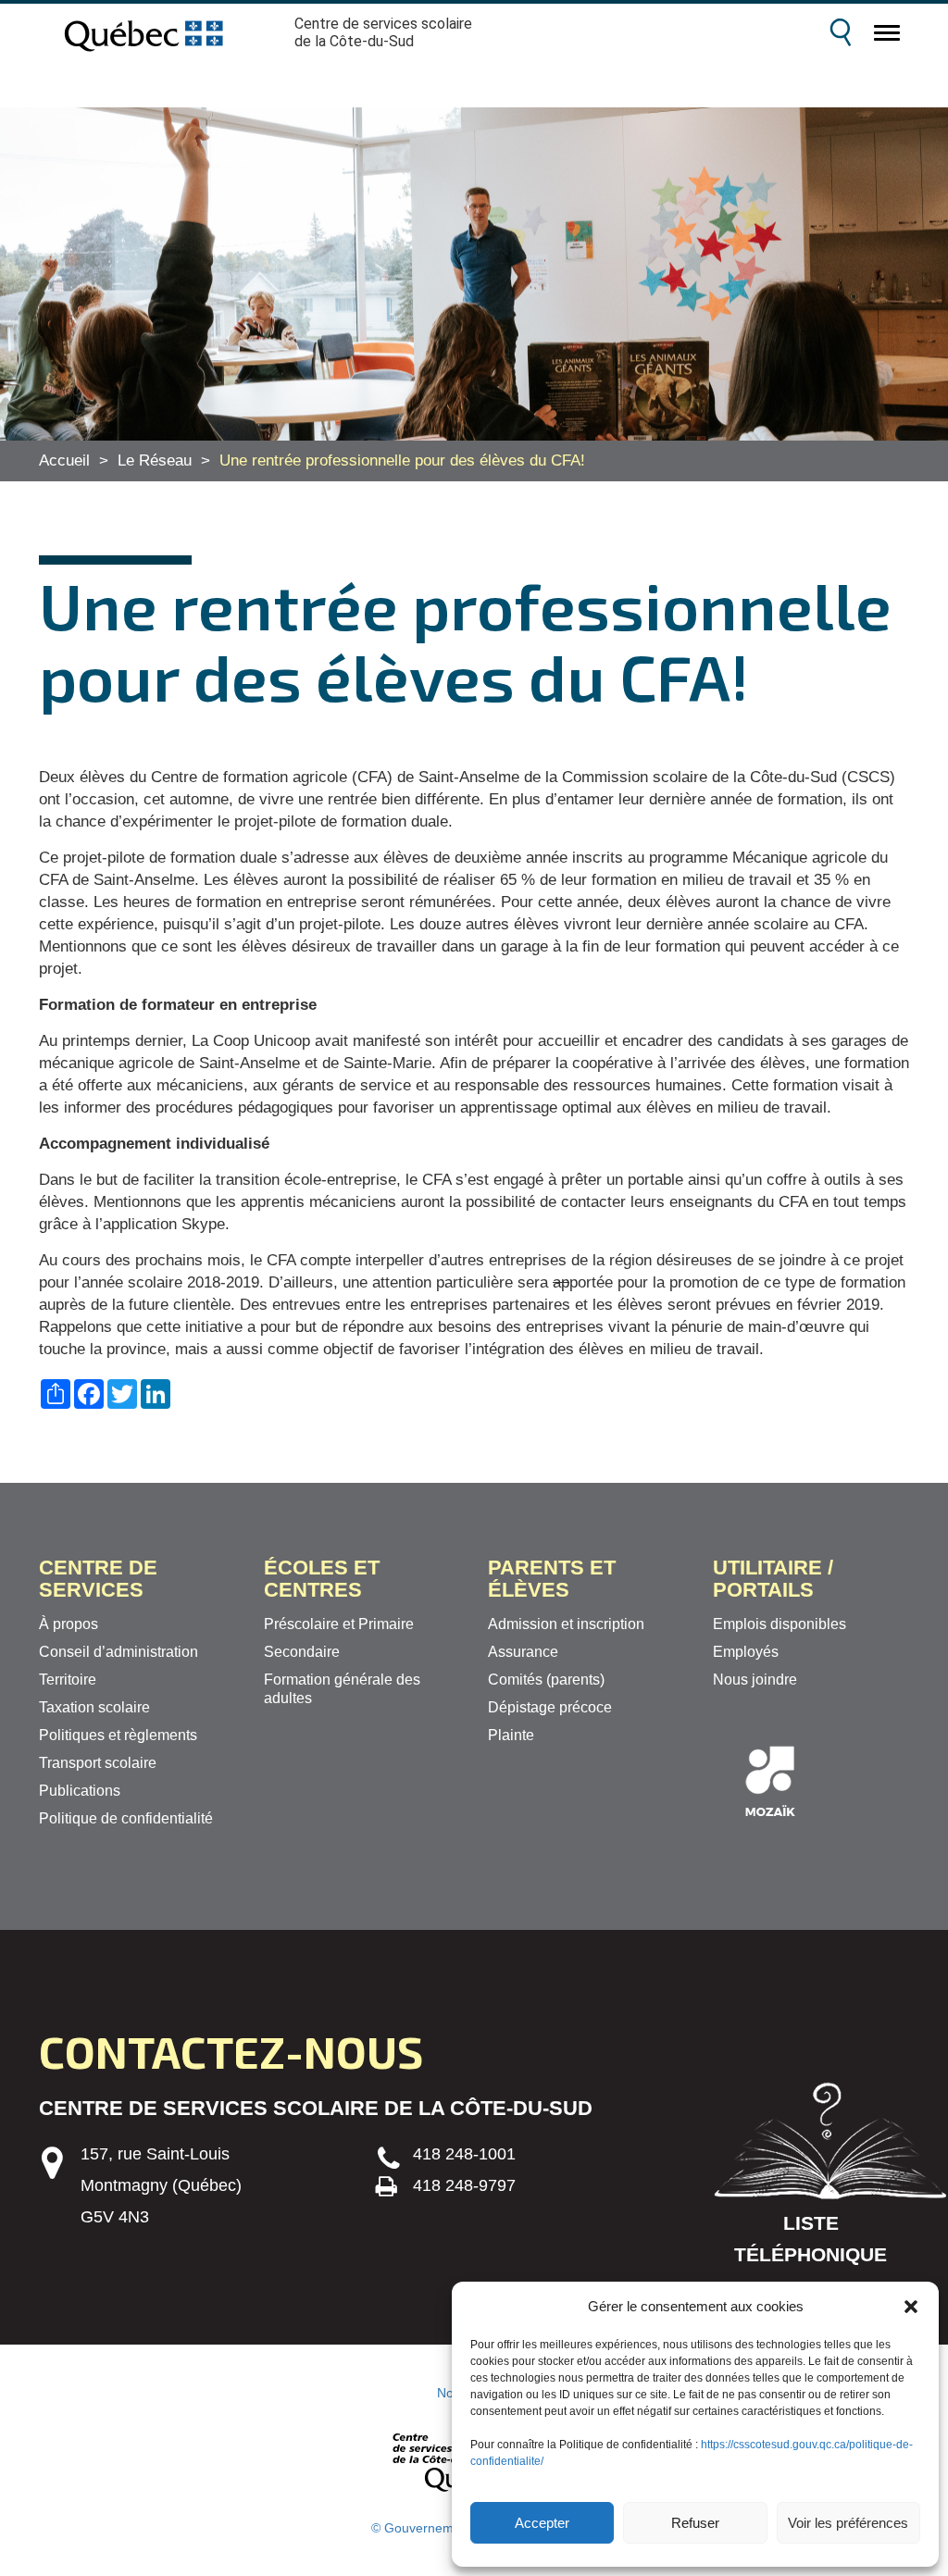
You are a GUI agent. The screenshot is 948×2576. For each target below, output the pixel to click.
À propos (69, 1624)
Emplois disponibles (780, 1624)
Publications (80, 1791)
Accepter (542, 2523)
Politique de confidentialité (126, 1818)
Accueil (64, 460)
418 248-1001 (464, 2154)
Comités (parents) (546, 1680)
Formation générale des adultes (342, 1689)
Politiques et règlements (118, 1735)
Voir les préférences (848, 2523)
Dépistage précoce (550, 1707)
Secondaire (302, 1652)
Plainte (511, 1735)
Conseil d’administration (118, 1652)
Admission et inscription (566, 1624)
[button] (911, 2307)
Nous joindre (755, 1680)
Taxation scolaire (94, 1707)
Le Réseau (155, 460)
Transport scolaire (98, 1763)
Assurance (523, 1652)
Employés (746, 1652)
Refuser (695, 2523)
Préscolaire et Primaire (339, 1624)
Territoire (68, 1680)
